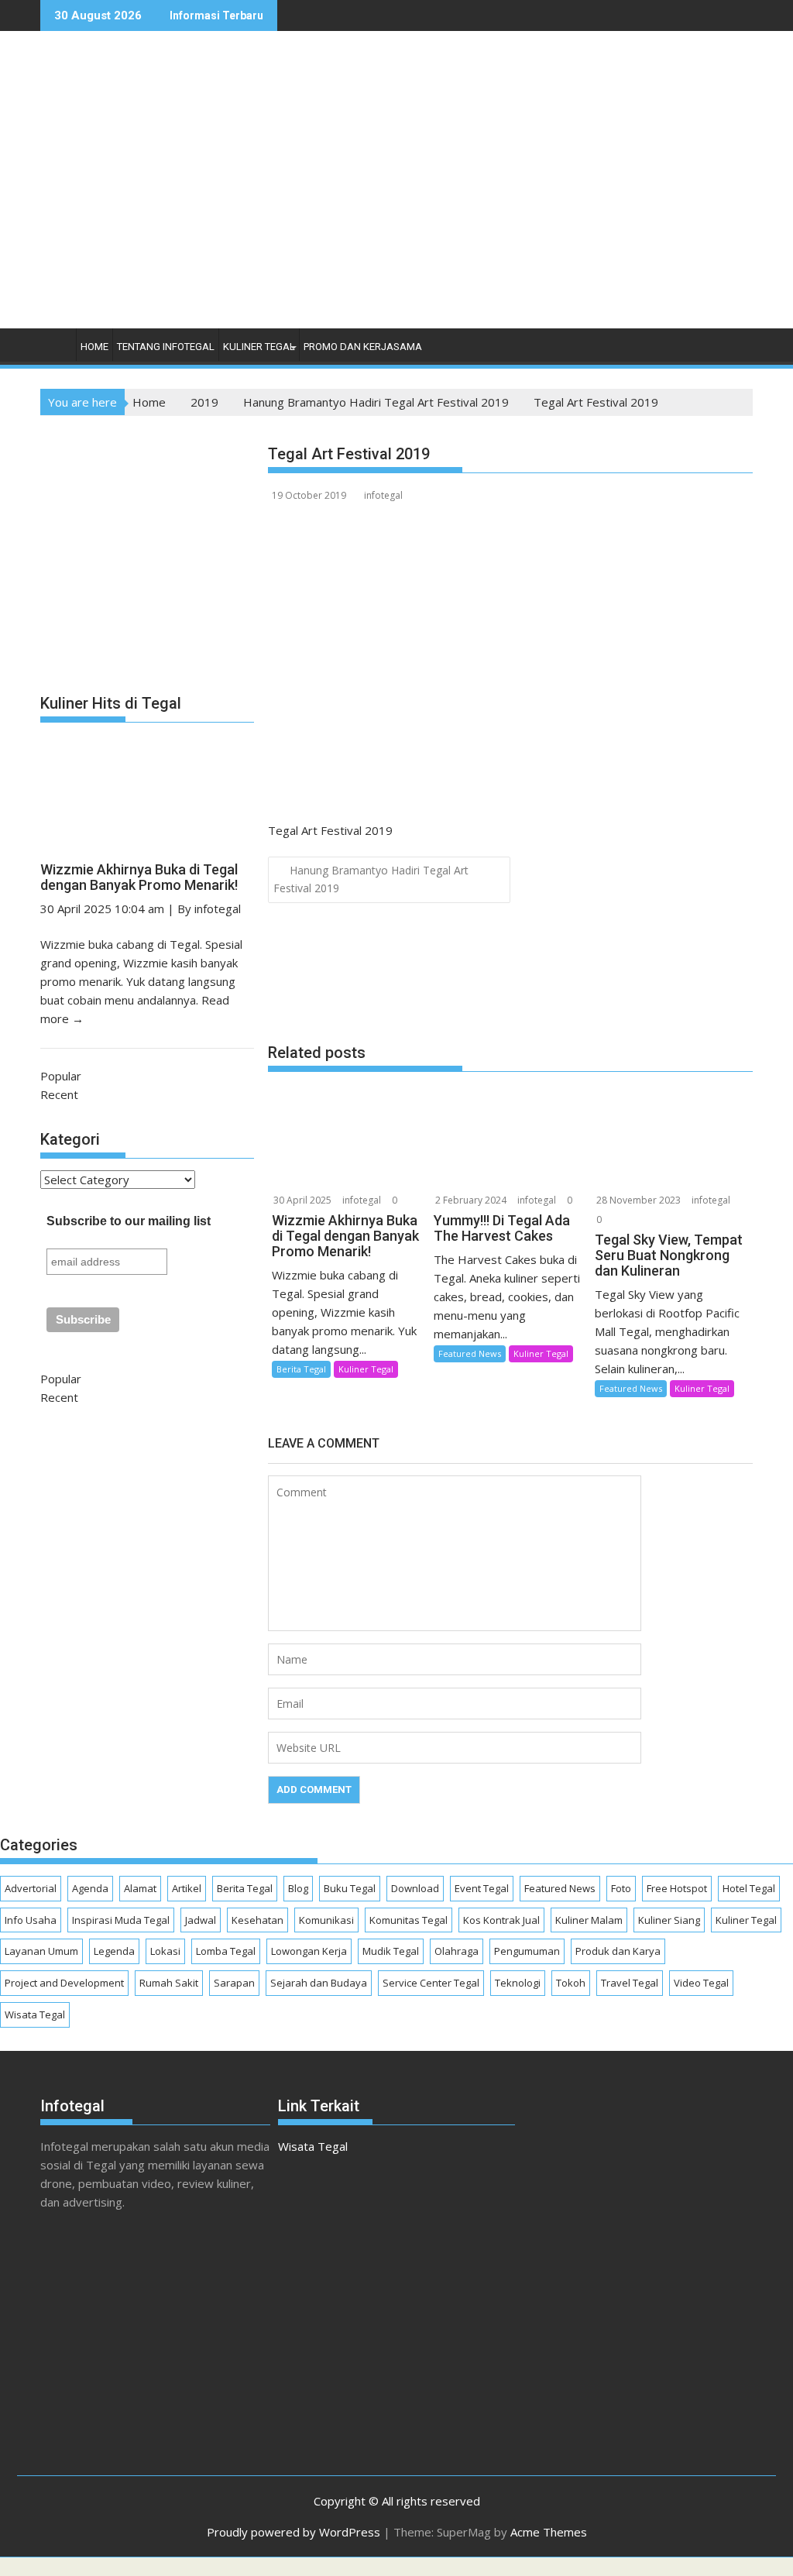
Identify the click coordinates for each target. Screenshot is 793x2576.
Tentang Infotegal (166, 347)
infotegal (383, 495)
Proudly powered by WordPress (294, 2532)
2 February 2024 (471, 1200)
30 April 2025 (302, 1200)
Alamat (140, 1888)
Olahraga (457, 1951)
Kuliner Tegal (259, 347)
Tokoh (571, 1983)
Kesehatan (257, 1920)
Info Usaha (31, 1920)
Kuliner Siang (669, 1920)
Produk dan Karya (618, 1951)
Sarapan (234, 1983)
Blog (298, 1888)
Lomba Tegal (226, 1951)
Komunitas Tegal (409, 1920)
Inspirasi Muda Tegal (121, 1920)
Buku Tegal (350, 1888)
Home (94, 347)
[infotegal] (55, 350)
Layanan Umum (41, 1951)
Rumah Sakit (169, 1983)
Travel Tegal (630, 1983)
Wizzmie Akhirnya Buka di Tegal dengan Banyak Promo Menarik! (139, 877)
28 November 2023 (639, 1200)
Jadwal (201, 1920)
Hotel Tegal (749, 1888)
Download (415, 1888)
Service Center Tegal (431, 1983)
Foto (621, 1888)
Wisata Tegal (35, 2014)
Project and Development (64, 1983)
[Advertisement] (530, 196)
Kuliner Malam (589, 1920)
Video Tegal (701, 1983)
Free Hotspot (677, 1888)
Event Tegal (482, 1888)
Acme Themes (549, 2532)
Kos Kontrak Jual (501, 1920)
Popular (61, 1076)
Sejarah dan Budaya (319, 1983)
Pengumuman (527, 1951)
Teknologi (518, 1983)
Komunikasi (326, 1920)
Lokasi (165, 1951)
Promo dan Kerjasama (363, 347)
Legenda (114, 1951)
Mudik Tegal (391, 1951)
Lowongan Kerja (309, 1951)
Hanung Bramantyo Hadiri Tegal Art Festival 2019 (371, 879)
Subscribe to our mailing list (129, 1221)
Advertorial (31, 1888)
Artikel (187, 1888)
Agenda (90, 1888)
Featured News (470, 1353)
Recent (59, 1094)
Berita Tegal (301, 1369)
